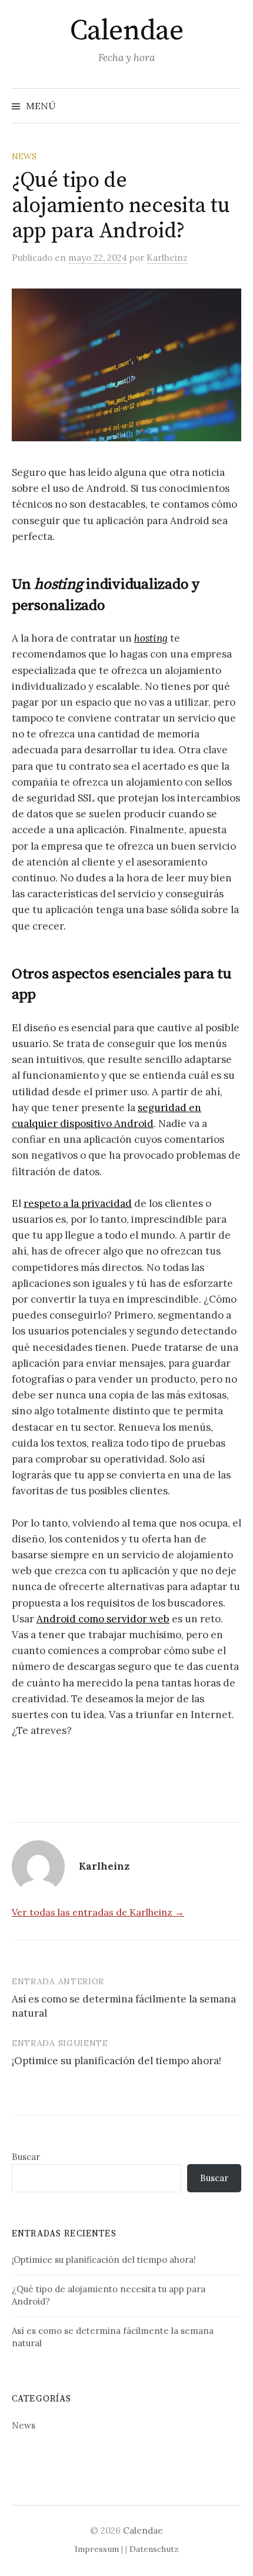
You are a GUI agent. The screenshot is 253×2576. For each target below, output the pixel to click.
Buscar (26, 2157)
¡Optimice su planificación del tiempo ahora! (116, 2061)
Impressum (97, 2549)
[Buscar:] (231, 106)
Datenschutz (154, 2549)
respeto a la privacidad (78, 1203)
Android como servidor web (103, 1619)
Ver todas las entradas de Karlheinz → (98, 1912)
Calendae (126, 31)
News (24, 156)
